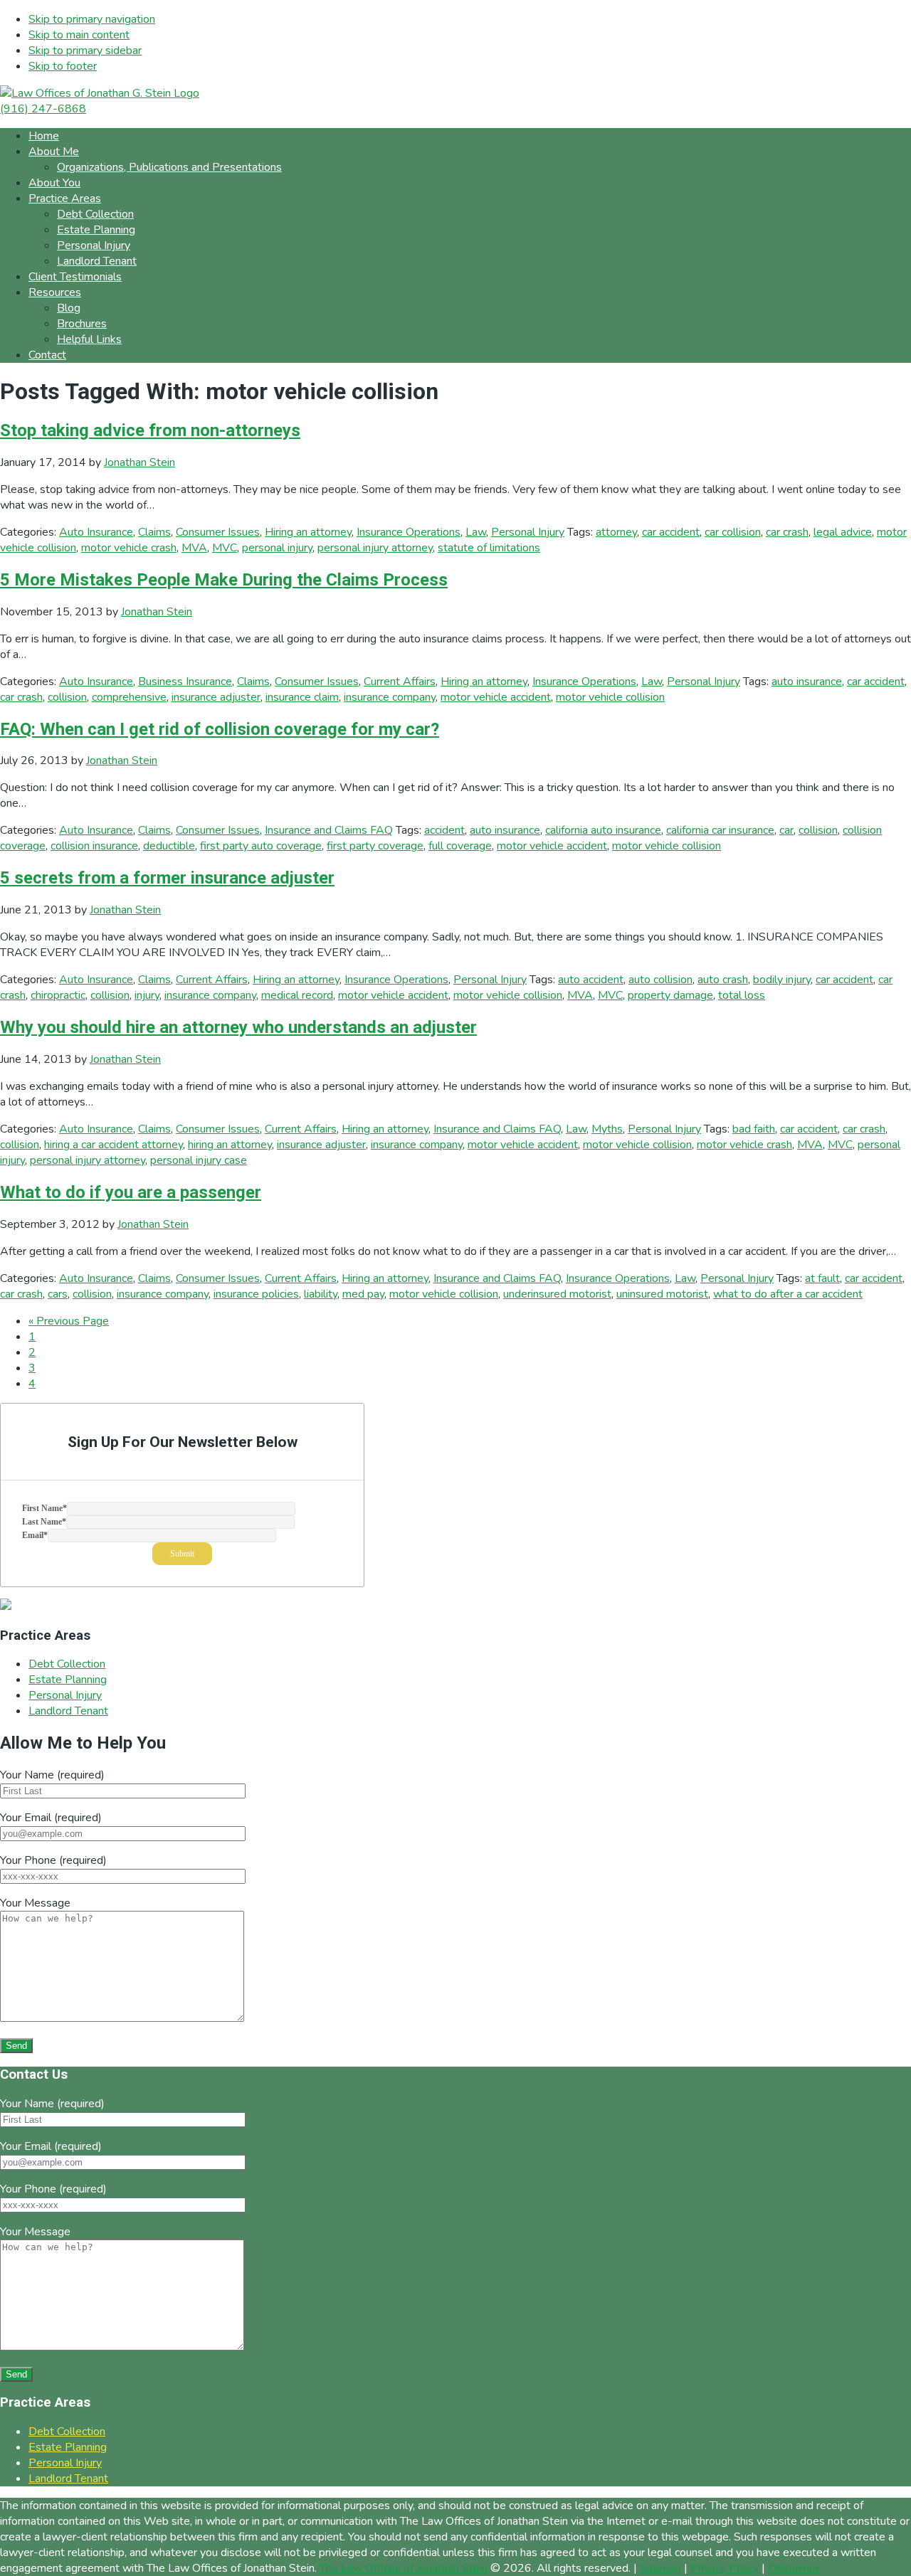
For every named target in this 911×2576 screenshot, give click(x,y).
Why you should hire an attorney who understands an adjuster (238, 1027)
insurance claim (302, 697)
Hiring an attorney (308, 532)
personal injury (277, 548)
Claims (154, 532)
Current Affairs (400, 682)
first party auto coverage (261, 846)
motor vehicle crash (129, 548)
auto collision (660, 980)
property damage (670, 995)
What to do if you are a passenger (131, 1192)
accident (444, 830)
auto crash (723, 980)
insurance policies (256, 1294)
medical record (297, 995)
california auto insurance (603, 830)
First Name (44, 1508)
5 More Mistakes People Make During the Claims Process (224, 580)
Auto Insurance (96, 532)
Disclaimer (794, 2568)
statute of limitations (489, 548)
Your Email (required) (51, 1818)
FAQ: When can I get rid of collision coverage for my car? (220, 729)
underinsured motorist (557, 1294)
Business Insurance (185, 682)
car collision (733, 532)
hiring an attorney (230, 1145)
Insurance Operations (409, 532)
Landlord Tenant (68, 1711)
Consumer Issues (218, 532)
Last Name (44, 1522)
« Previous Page (69, 1321)
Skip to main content (79, 35)
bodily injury (782, 980)
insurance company (390, 697)
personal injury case (199, 1160)
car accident (671, 532)
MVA (194, 548)
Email (35, 1535)
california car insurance (720, 830)
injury (147, 995)
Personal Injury (528, 532)
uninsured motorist (662, 1294)
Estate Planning (68, 1680)
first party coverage (375, 846)
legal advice (843, 532)
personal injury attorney (375, 548)
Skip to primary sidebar (85, 51)
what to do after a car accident (788, 1294)
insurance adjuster (216, 697)
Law (476, 532)
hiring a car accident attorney (114, 1145)
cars (58, 1294)
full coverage (460, 846)
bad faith (754, 1129)
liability (321, 1294)
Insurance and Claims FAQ (329, 830)
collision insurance (94, 846)
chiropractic (58, 995)
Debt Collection (67, 1664)
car (786, 830)
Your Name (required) (52, 1775)
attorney (616, 532)
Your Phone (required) (53, 1860)
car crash (787, 532)
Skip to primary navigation (92, 19)
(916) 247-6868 (43, 109)
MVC (225, 548)
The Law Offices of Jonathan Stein (404, 2568)
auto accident (591, 980)
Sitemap (660, 2568)
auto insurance (807, 682)
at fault (822, 1278)
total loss (742, 995)
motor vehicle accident (496, 697)
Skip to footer (63, 66)
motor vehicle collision (610, 697)
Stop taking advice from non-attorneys (150, 430)
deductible (169, 846)
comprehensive (129, 697)
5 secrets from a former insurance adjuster (167, 878)
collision (67, 697)
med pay (363, 1294)
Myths (607, 1129)
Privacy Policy (725, 2568)
